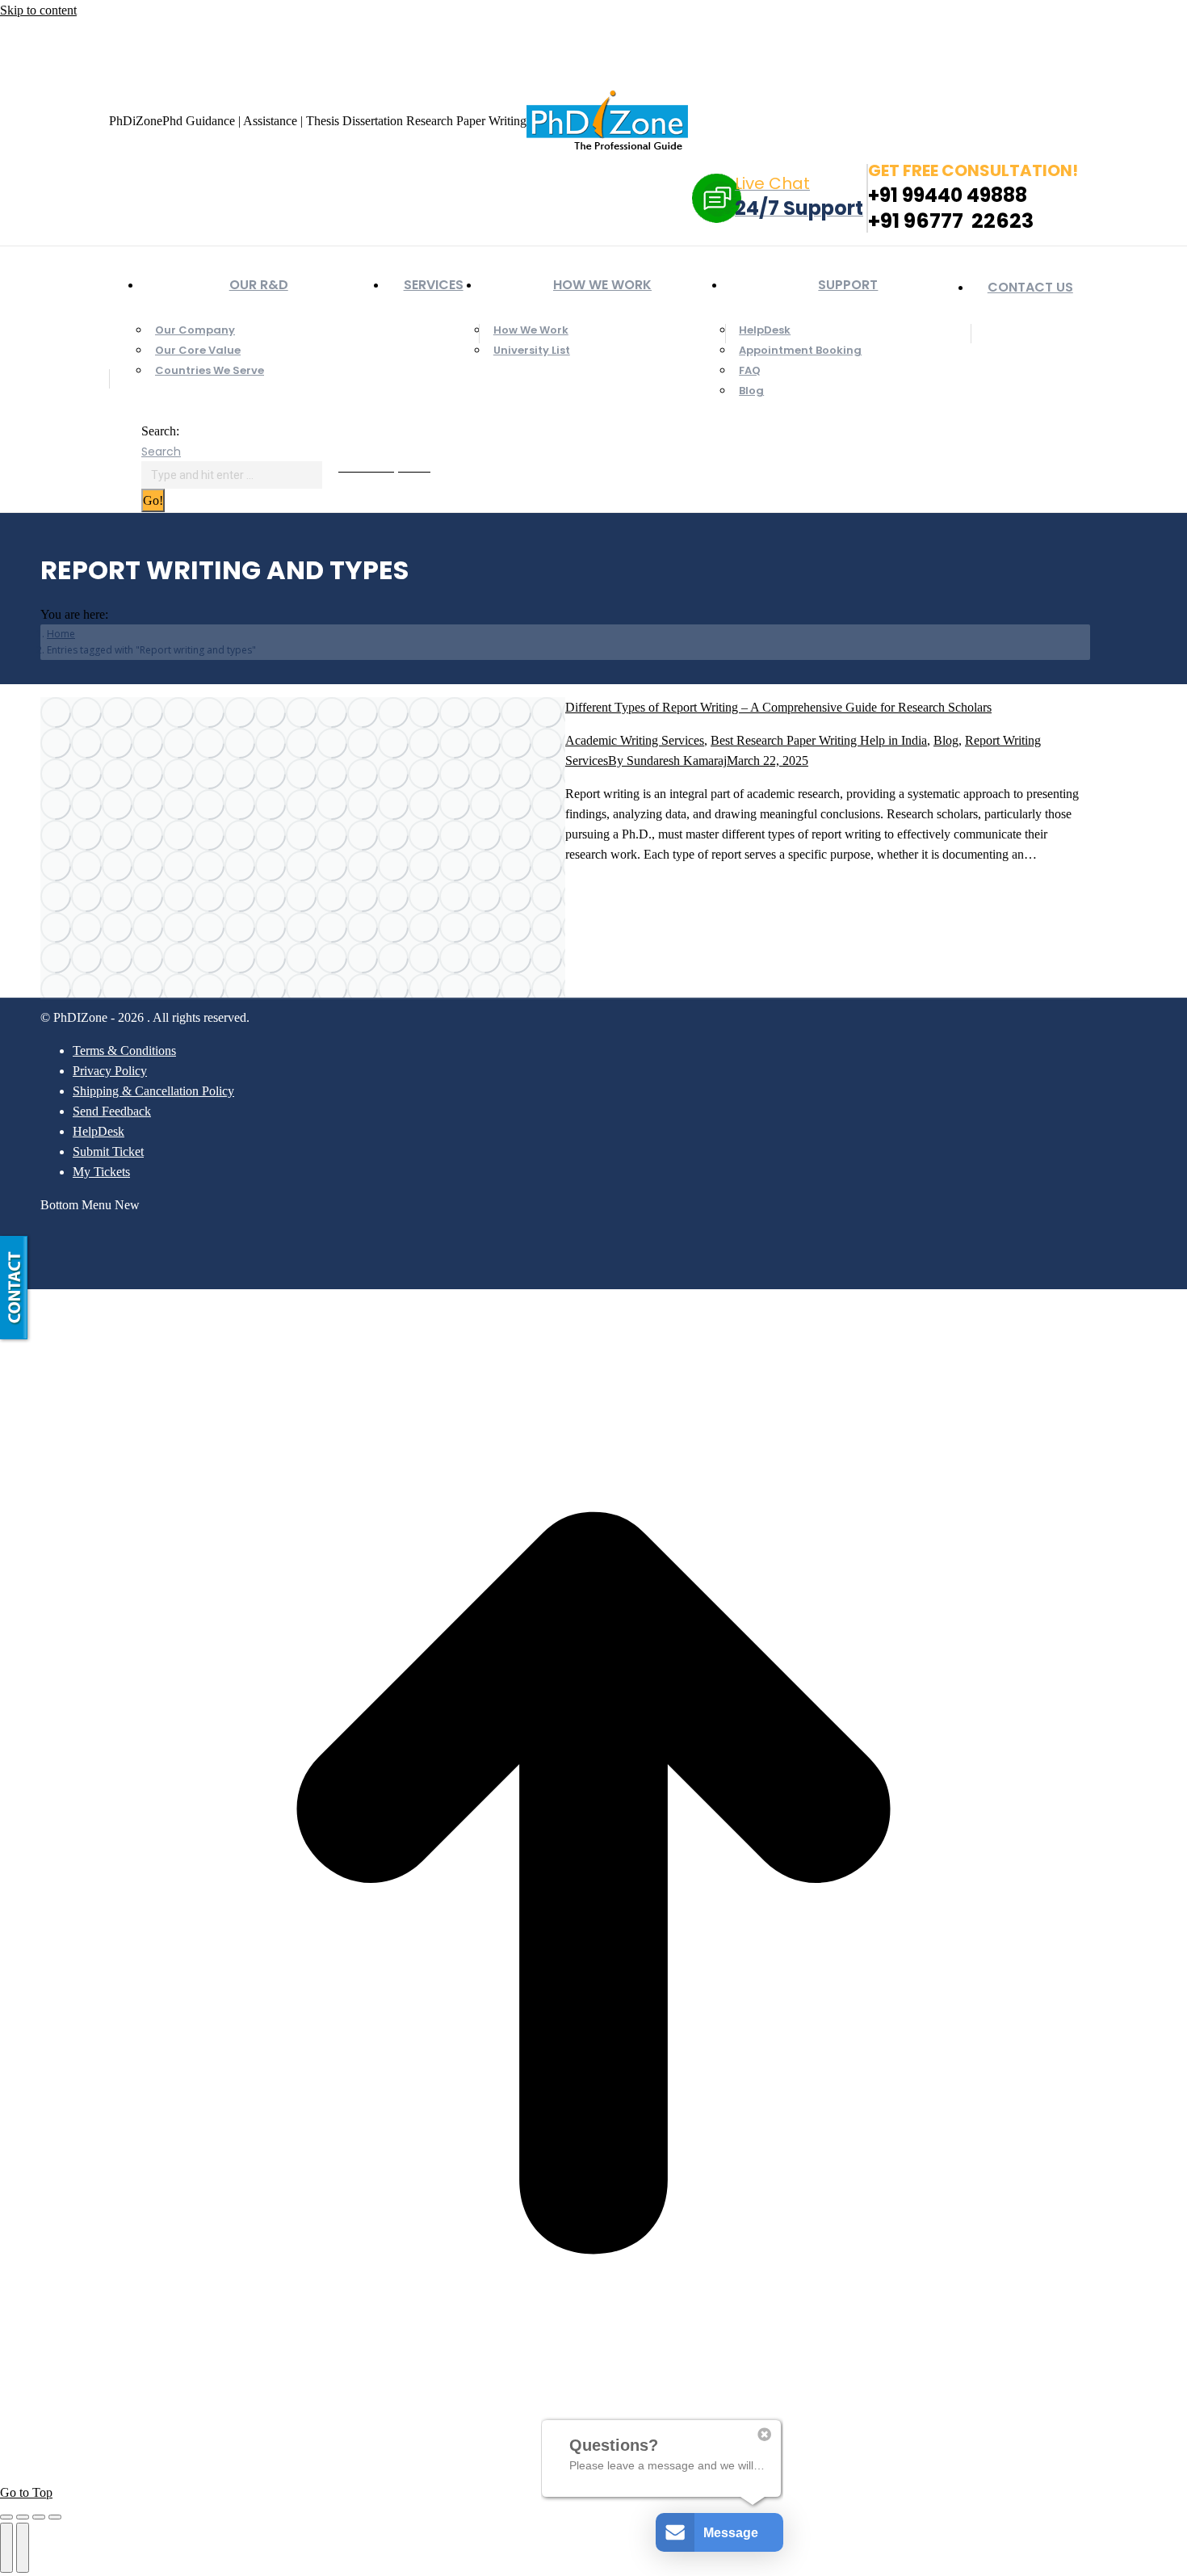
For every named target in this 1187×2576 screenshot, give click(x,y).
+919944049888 (111, 35)
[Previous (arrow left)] (6, 2548)
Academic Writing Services (635, 740)
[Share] (23, 2517)
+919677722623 (211, 35)
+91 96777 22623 (951, 221)
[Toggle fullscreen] (39, 2517)
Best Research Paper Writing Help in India (819, 740)
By (667, 761)
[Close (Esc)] (6, 2517)
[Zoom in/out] (55, 2517)
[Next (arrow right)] (23, 2548)
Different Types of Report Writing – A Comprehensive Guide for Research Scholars (778, 707)
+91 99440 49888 (948, 195)
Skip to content (38, 10)
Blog (946, 740)
